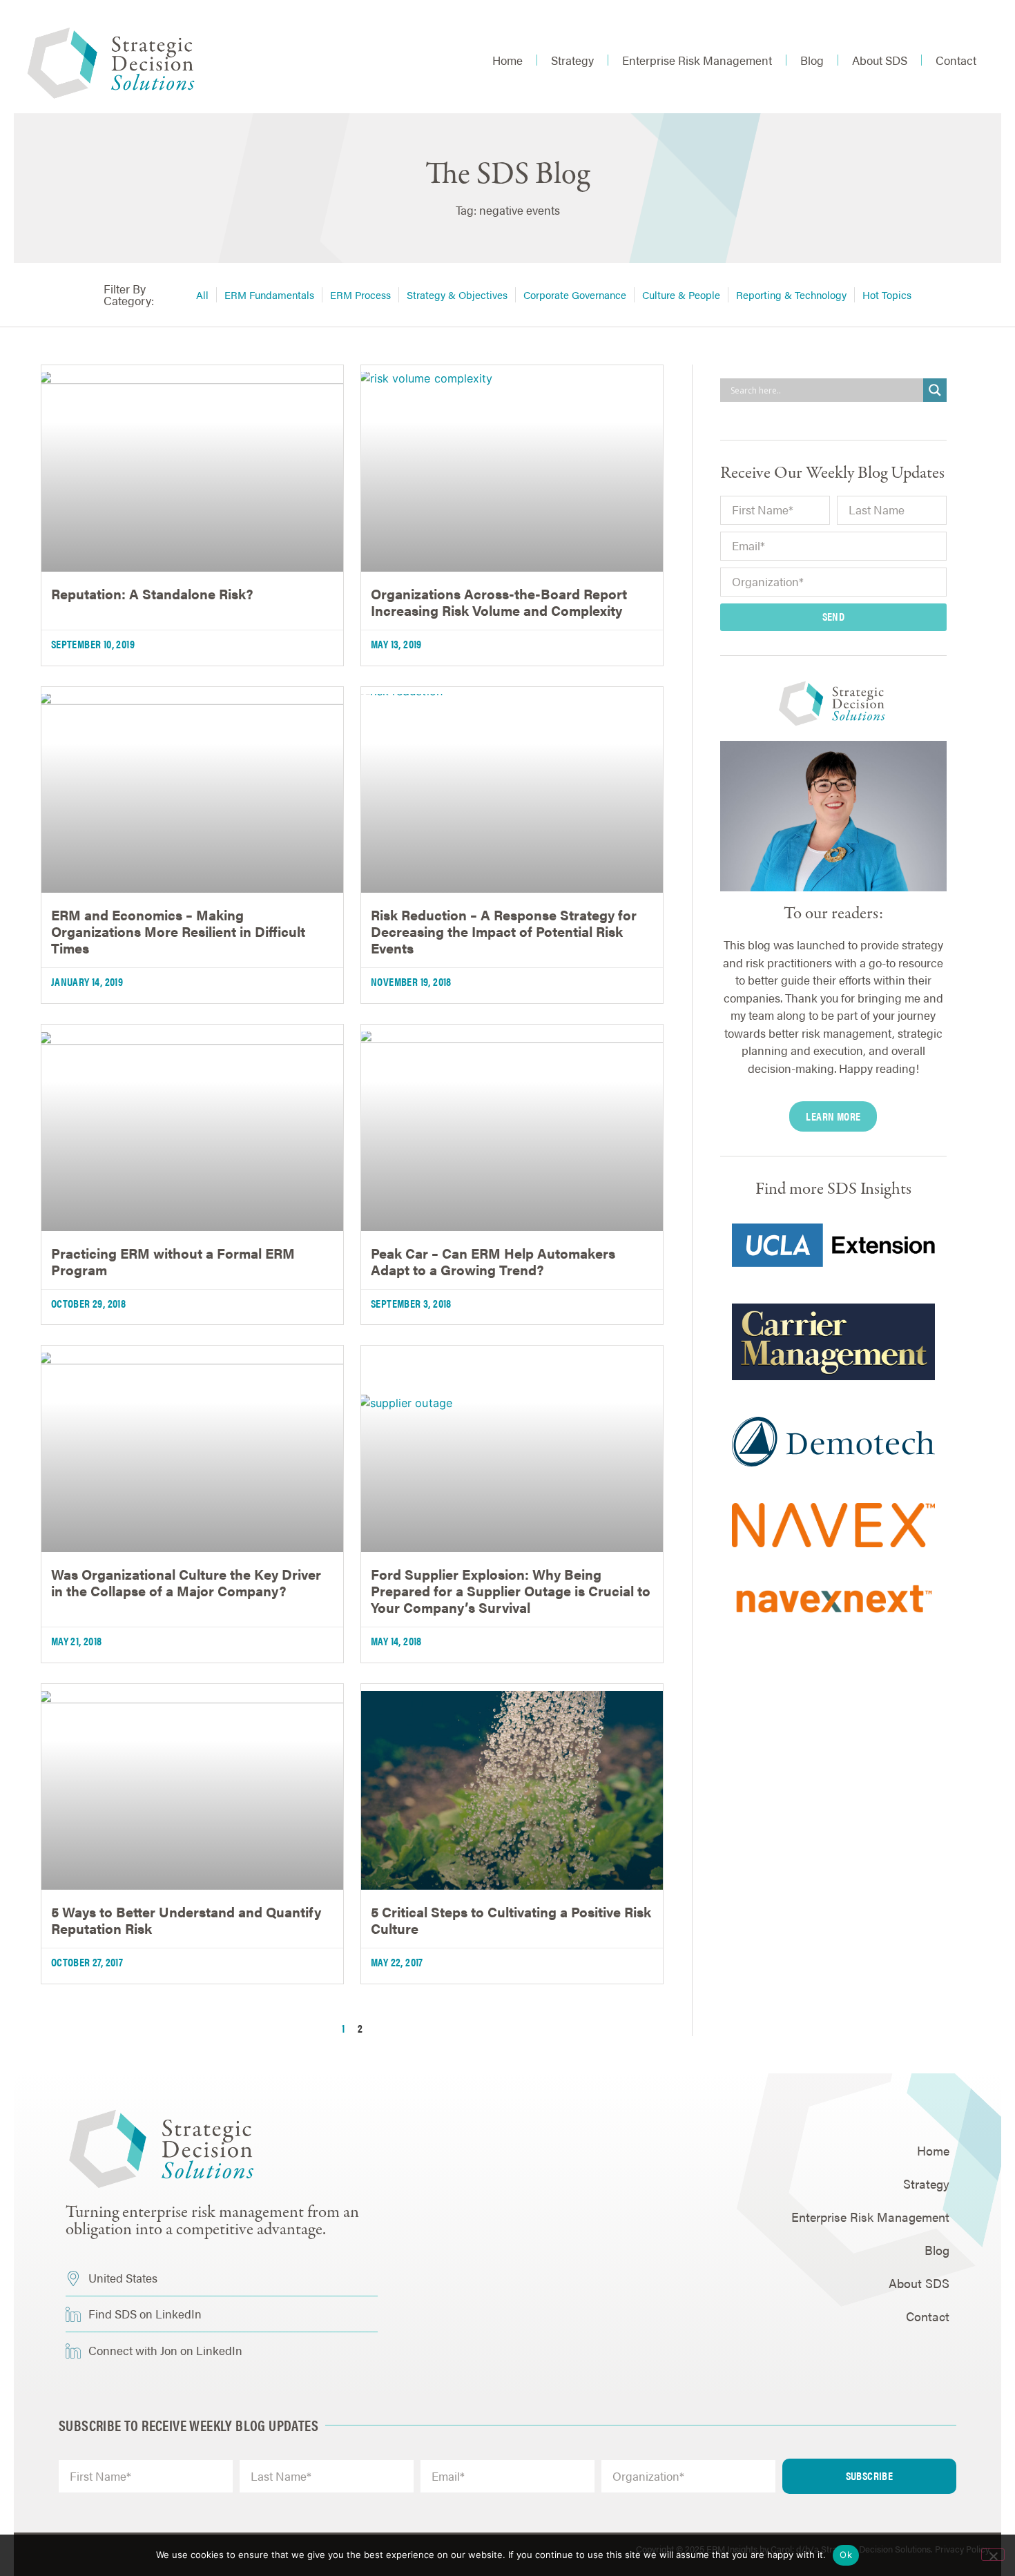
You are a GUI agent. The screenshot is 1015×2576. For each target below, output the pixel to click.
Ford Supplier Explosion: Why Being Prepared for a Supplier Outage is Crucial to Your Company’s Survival (511, 1590)
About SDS (880, 60)
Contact (956, 60)
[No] (993, 2555)
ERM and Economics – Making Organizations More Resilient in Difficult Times (178, 931)
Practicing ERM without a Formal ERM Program (173, 1261)
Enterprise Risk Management (697, 60)
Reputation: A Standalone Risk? (152, 593)
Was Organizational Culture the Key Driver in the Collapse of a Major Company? (186, 1582)
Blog (812, 60)
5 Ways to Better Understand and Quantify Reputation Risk (186, 1920)
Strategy (572, 60)
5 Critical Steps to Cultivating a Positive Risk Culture (511, 1920)
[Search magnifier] (935, 390)
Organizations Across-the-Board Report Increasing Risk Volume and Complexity (499, 602)
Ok (846, 2555)
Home (507, 60)
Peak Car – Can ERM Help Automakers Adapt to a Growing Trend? (493, 1261)
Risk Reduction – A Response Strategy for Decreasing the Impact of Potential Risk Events (504, 931)
